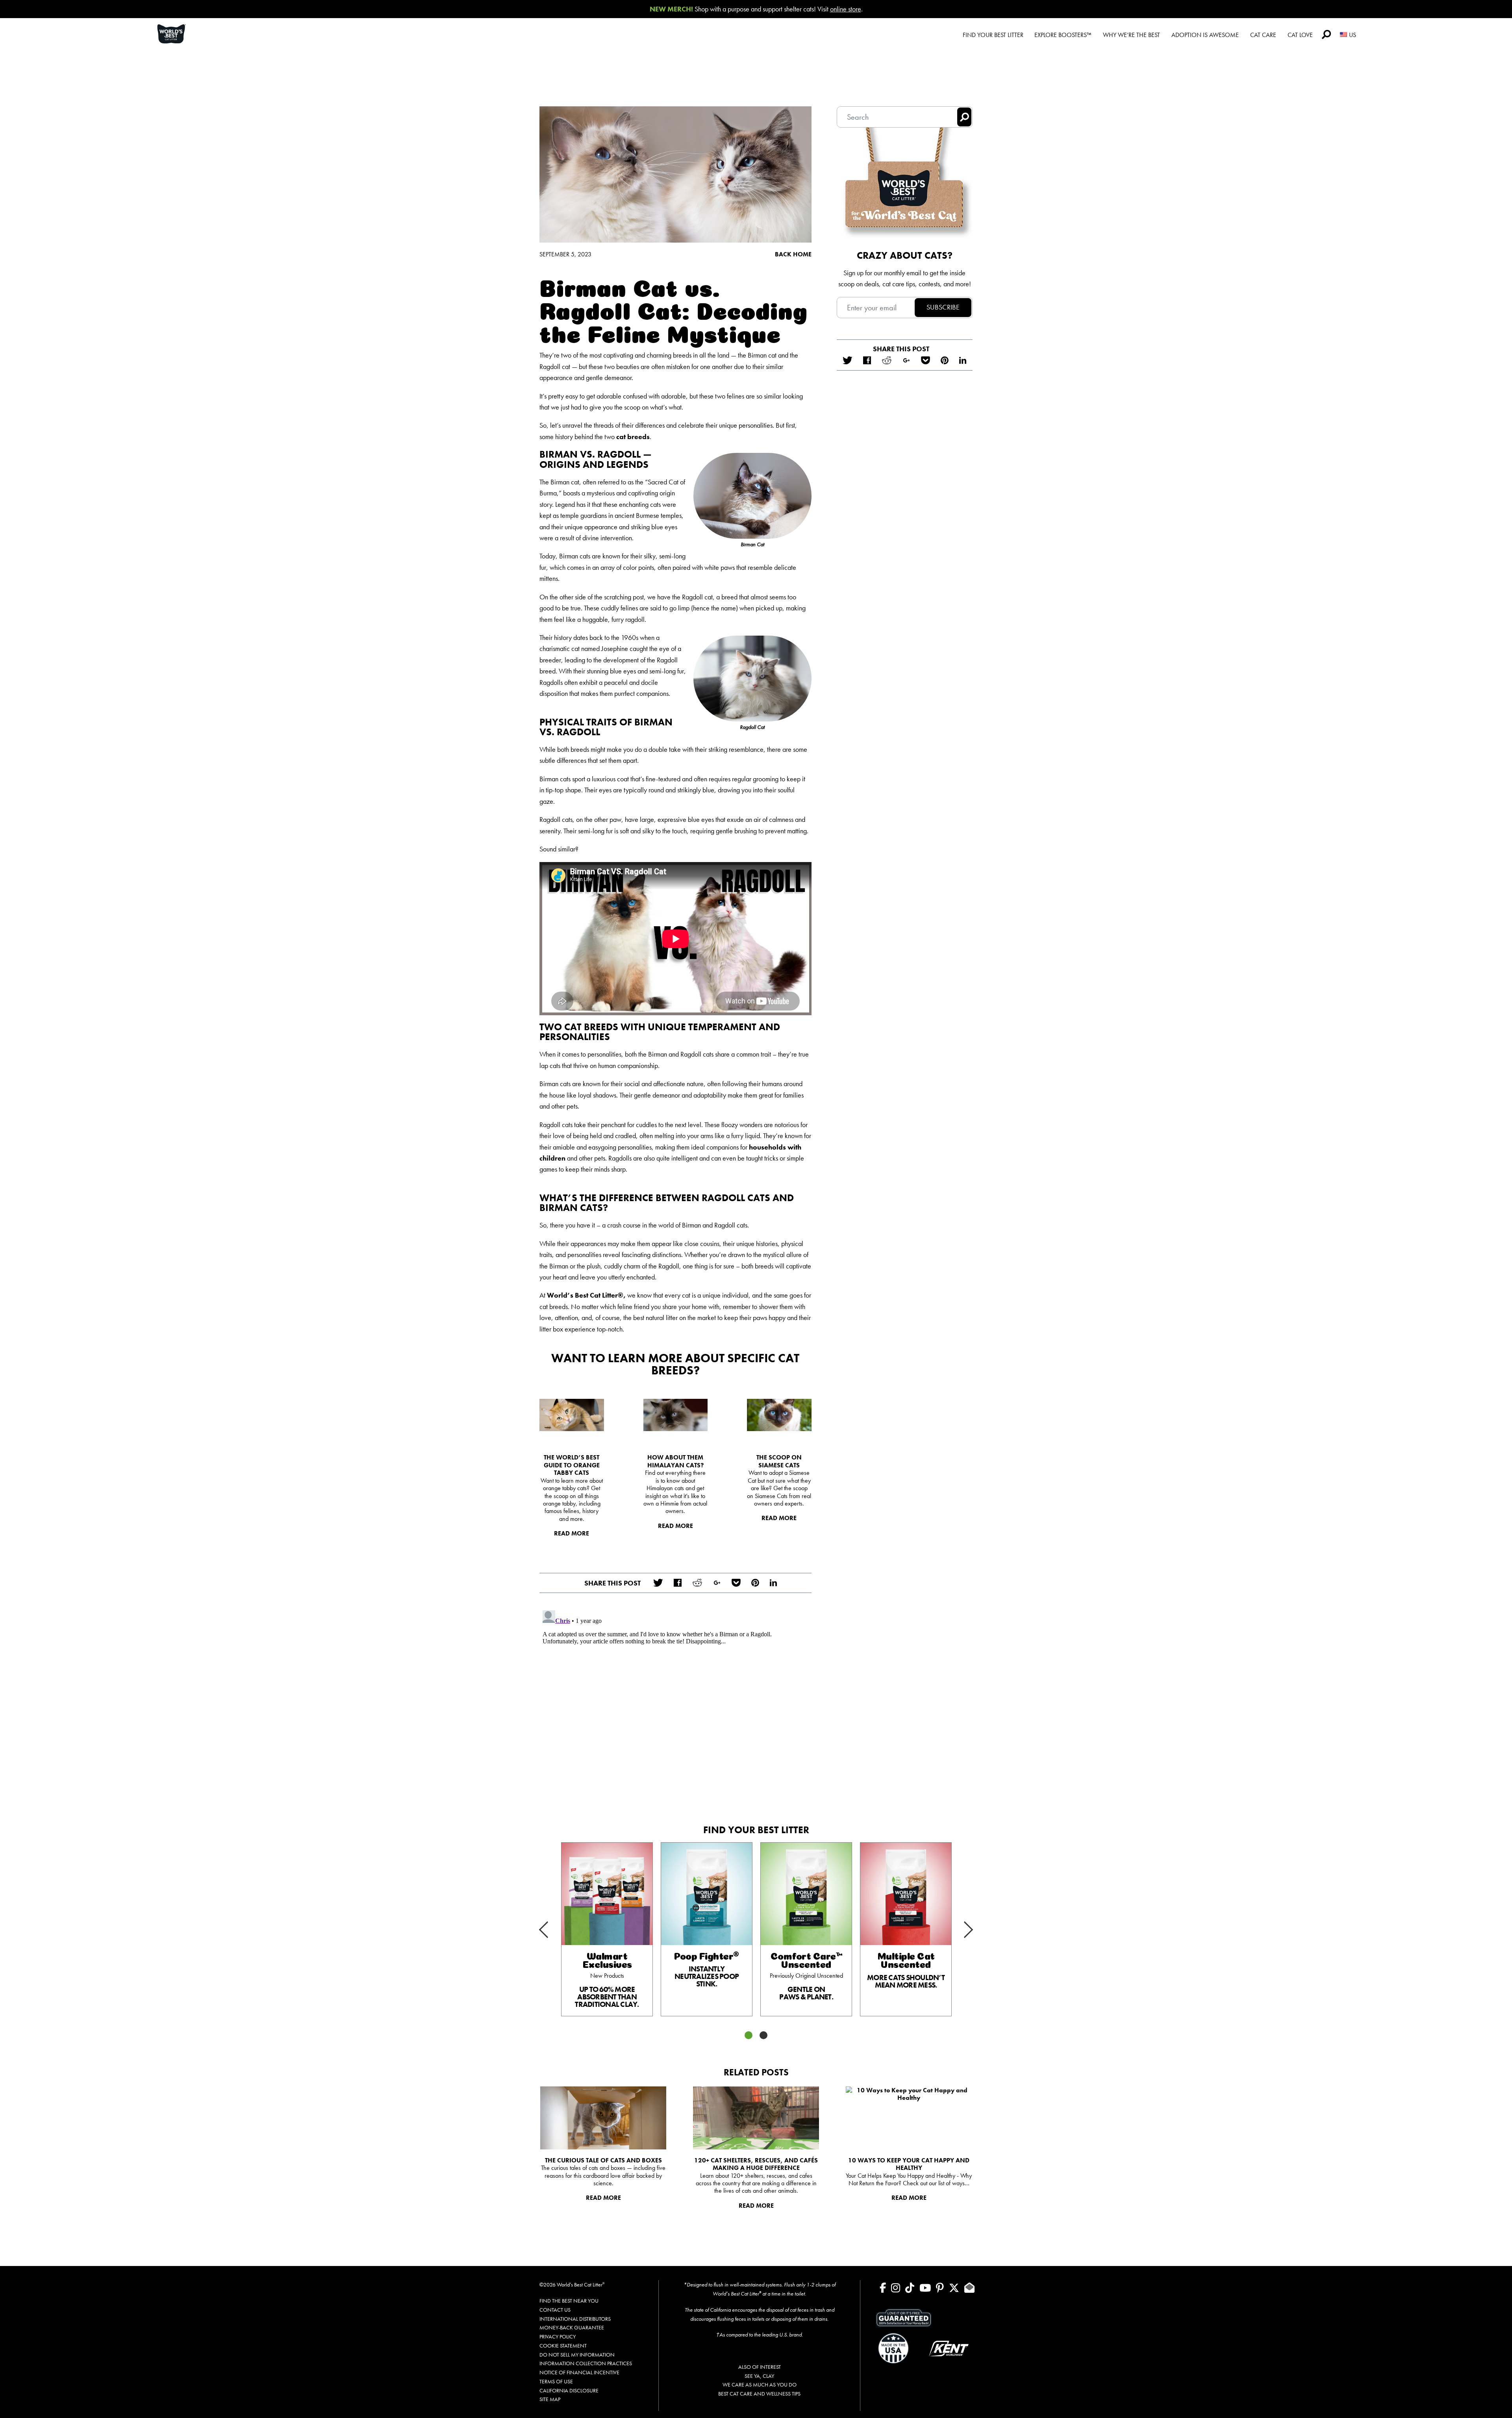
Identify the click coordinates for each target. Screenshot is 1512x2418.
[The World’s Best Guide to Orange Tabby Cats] (572, 1415)
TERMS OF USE (556, 2381)
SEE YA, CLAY (759, 2376)
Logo (181, 34)
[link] (607, 1929)
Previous (554, 1923)
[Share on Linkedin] (773, 1583)
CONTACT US (555, 2310)
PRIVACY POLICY (558, 2336)
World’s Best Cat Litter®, (586, 1295)
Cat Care (1263, 35)
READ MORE (572, 1533)
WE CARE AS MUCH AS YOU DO (760, 2385)
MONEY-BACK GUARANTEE (572, 2327)
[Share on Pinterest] (755, 1583)
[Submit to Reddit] (697, 1583)
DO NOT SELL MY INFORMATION (577, 2355)
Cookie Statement (563, 2346)
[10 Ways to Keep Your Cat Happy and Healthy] (909, 2118)
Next (958, 1936)
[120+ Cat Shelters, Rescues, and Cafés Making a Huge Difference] (756, 2118)
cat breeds (633, 437)
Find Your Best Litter (993, 35)
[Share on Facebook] (677, 1583)
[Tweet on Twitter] (658, 1583)
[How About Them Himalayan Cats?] (676, 1415)
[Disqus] (675, 1706)
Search (1326, 34)
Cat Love (1300, 35)
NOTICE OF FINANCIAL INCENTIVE (579, 2372)
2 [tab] (763, 2035)
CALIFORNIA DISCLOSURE (569, 2390)
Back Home (793, 254)
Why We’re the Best (1131, 35)
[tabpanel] (607, 1929)
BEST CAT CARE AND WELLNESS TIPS (759, 2394)
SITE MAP (550, 2399)
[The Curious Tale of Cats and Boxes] (603, 2118)
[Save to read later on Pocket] (736, 1583)
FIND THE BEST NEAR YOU (569, 2301)
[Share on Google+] (717, 1583)
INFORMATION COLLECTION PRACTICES (586, 2363)
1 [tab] (749, 2035)
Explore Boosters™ (1063, 35)
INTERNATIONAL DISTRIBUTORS (575, 2319)
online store (846, 9)
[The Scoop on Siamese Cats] (779, 1415)
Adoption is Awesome (1205, 35)
